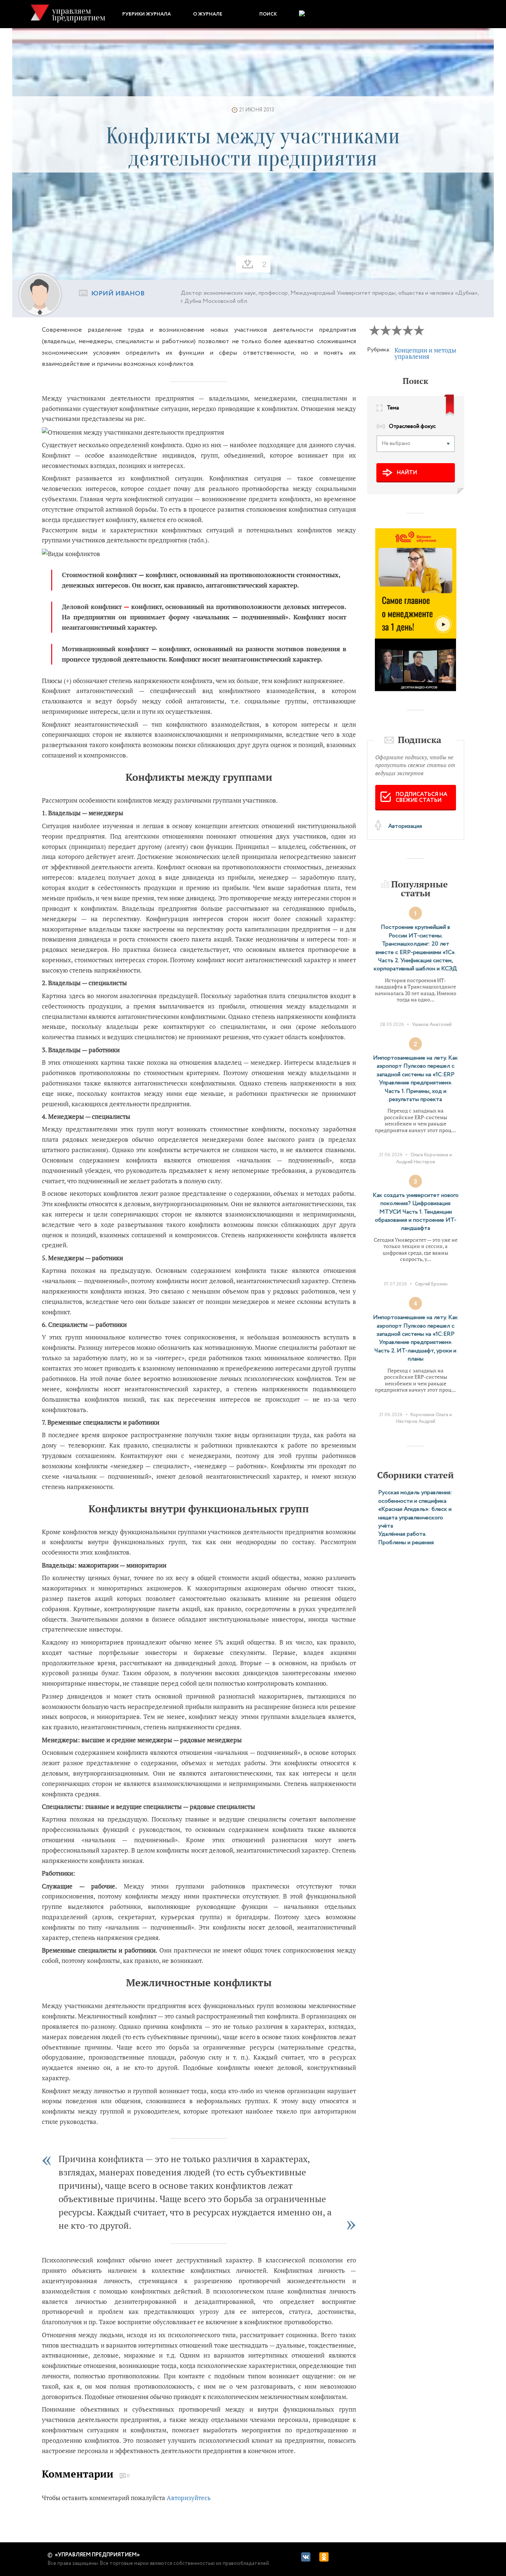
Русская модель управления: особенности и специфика (415, 1497)
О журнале (208, 14)
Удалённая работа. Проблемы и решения (406, 1538)
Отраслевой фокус (412, 427)
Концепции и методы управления (425, 353)
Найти (407, 473)
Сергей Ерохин (431, 1284)
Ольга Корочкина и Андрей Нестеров (424, 1158)
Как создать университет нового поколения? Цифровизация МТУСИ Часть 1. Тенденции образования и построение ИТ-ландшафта (416, 1212)
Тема (393, 408)
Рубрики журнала (147, 14)
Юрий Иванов (118, 294)
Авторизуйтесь (189, 2498)
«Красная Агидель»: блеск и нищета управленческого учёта (415, 1518)
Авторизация (405, 826)
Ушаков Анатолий (432, 1025)
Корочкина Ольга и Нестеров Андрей (424, 1418)
